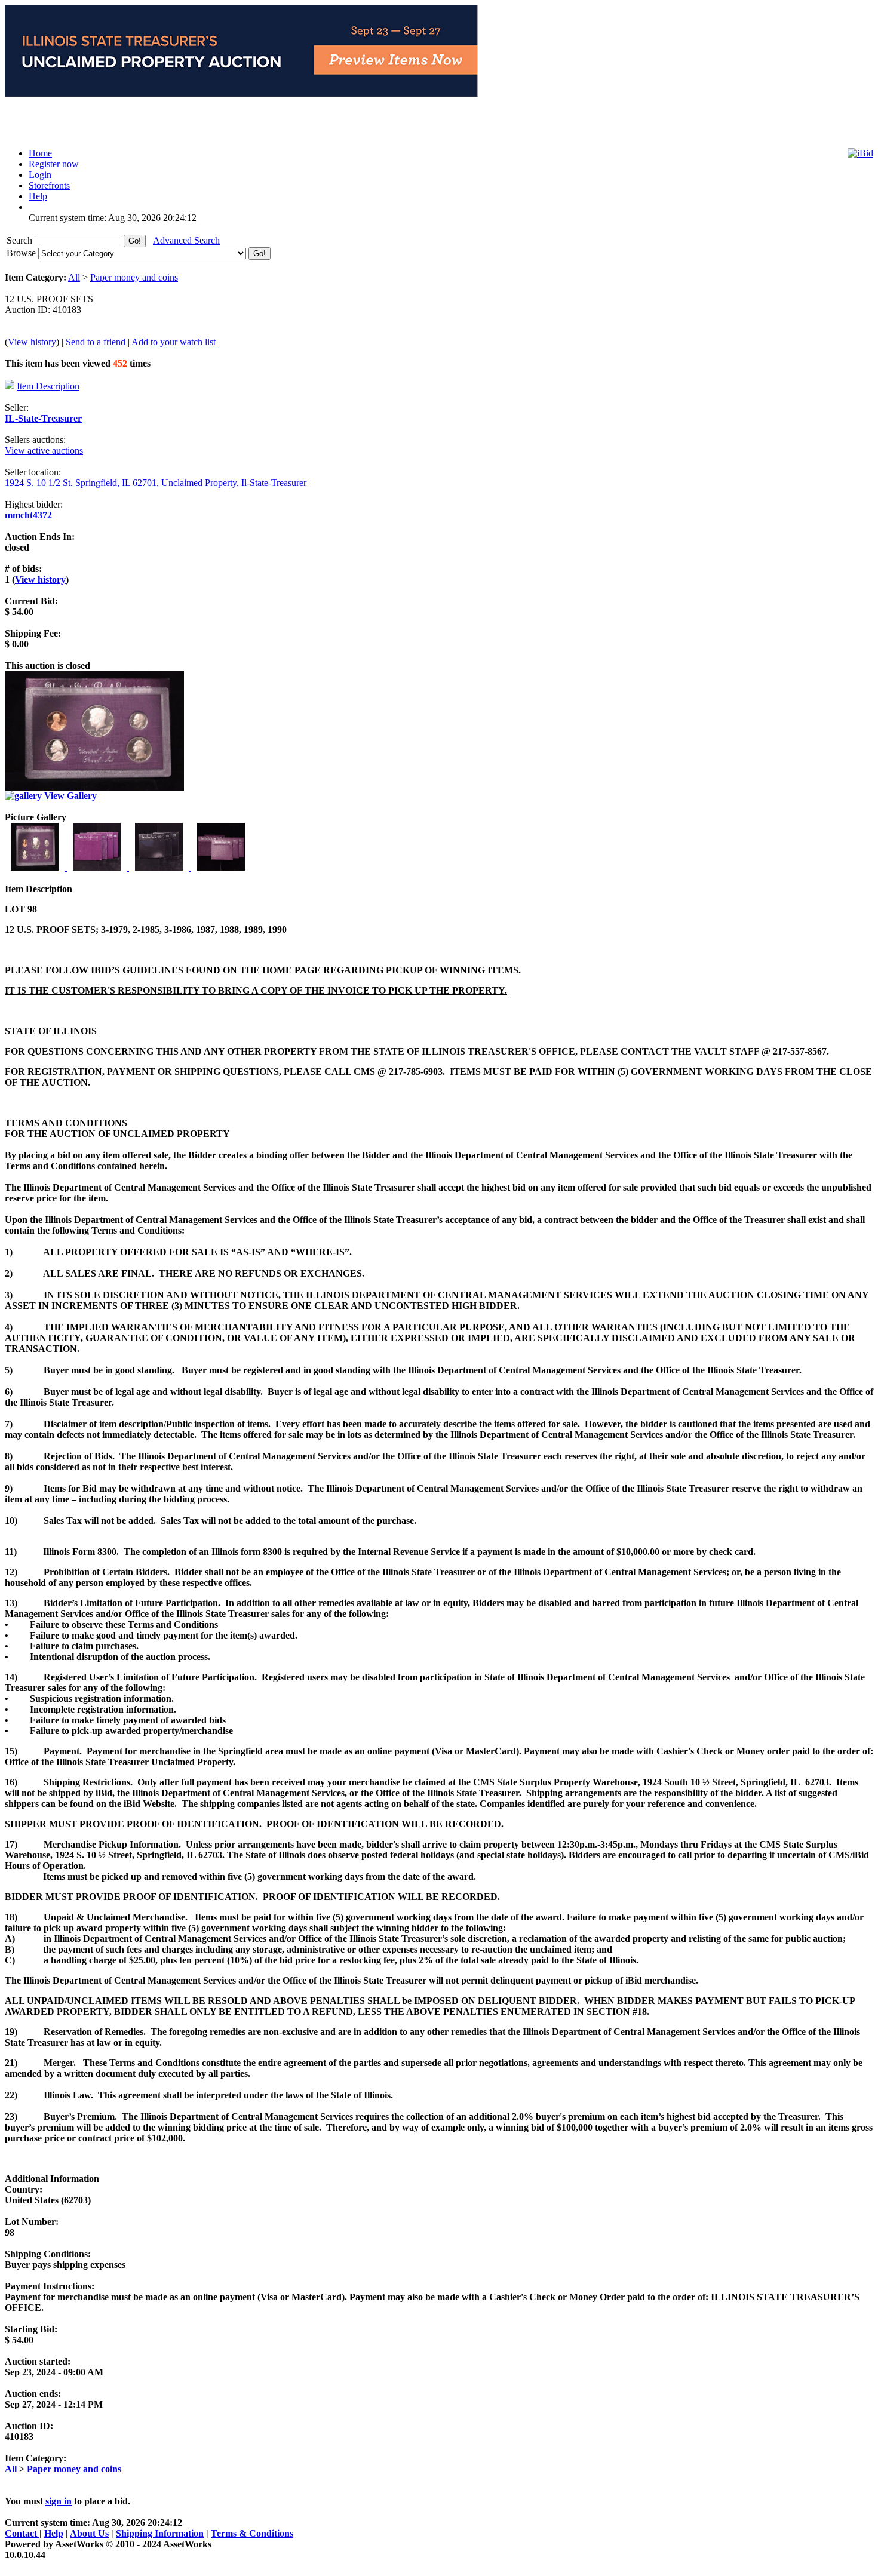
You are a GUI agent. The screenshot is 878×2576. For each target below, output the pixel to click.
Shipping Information (160, 2533)
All (74, 277)
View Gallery (69, 796)
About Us (89, 2533)
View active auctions (44, 451)
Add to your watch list (174, 342)
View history (32, 342)
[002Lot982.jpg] (98, 867)
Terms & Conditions (252, 2533)
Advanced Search (186, 240)
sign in (59, 2501)
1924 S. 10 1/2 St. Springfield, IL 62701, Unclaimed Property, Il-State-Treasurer (156, 483)
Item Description (48, 386)
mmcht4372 (28, 515)
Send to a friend (96, 342)
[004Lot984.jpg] (221, 867)
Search (21, 240)
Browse (22, 253)
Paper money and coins (134, 277)
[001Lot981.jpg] (36, 867)
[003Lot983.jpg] (160, 867)
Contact (22, 2533)
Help (54, 2533)
